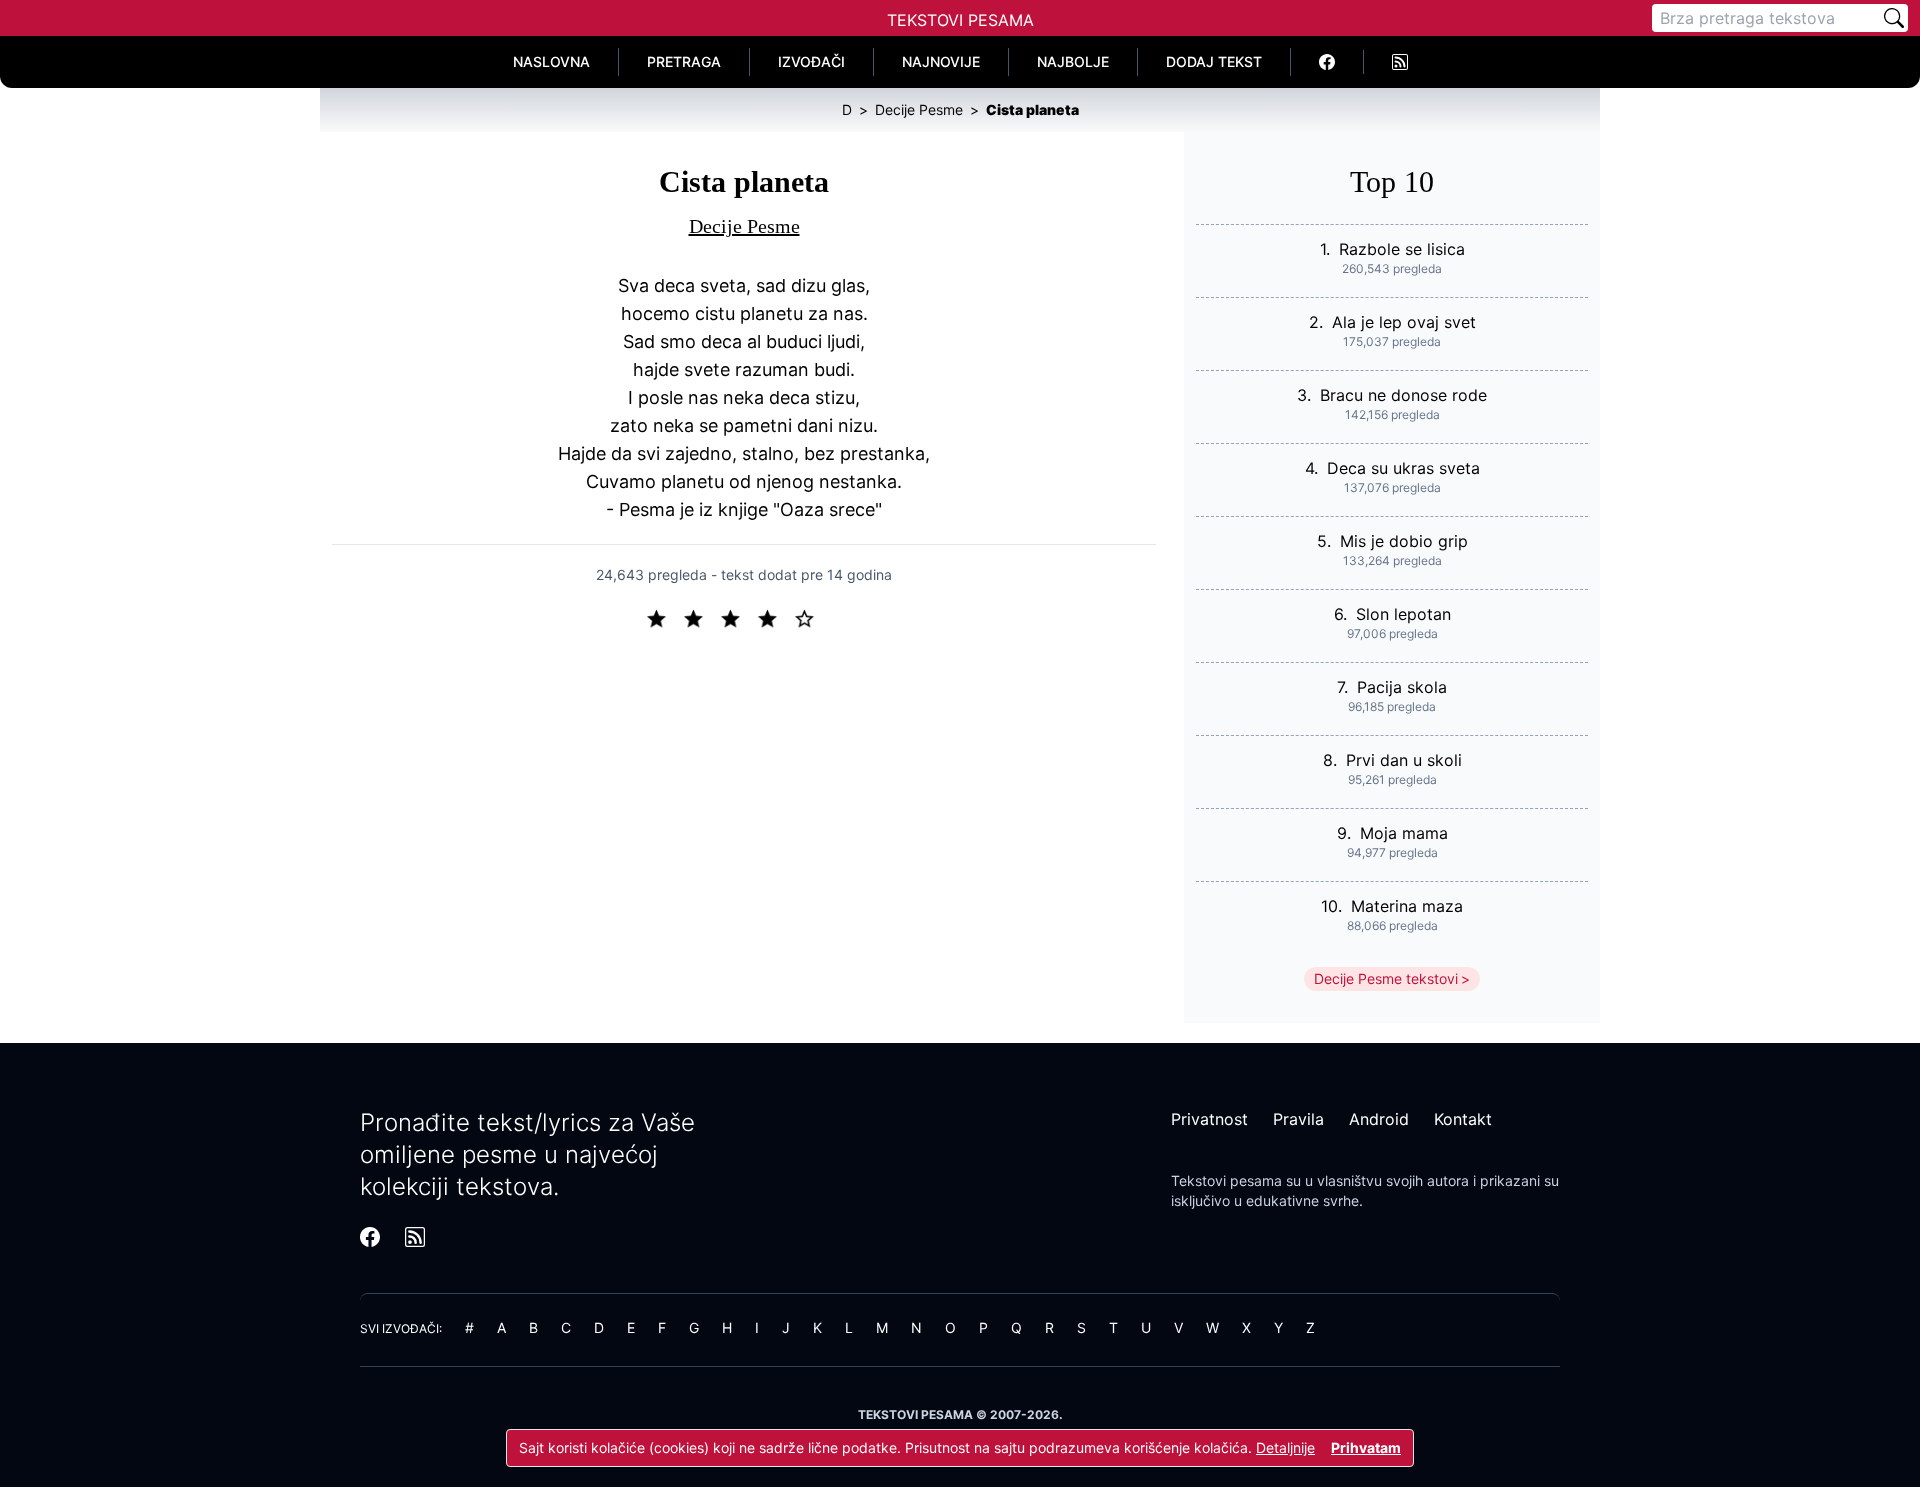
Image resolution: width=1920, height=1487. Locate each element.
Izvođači (811, 61)
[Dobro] (775, 617)
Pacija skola (1402, 687)
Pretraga (684, 61)
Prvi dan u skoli (1404, 760)
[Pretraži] (1894, 18)
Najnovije (941, 61)
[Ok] (738, 617)
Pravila (1298, 1119)
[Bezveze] (701, 617)
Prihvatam (1366, 1447)
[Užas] (664, 617)
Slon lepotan (1403, 614)
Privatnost (1209, 1119)
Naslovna (551, 61)
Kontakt (1463, 1119)
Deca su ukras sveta (1403, 468)
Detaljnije (1285, 1447)
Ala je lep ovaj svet (1404, 322)
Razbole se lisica (1402, 249)
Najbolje (1073, 61)
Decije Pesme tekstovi (1386, 978)
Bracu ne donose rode (1403, 395)
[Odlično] (810, 617)
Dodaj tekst (1214, 61)
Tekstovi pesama (1226, 1180)
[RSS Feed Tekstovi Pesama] (1400, 62)
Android (1379, 1119)
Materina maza (1407, 906)
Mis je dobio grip (1404, 541)
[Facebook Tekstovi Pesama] (1327, 62)
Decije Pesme (744, 226)
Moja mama (1404, 833)
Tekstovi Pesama (960, 20)
